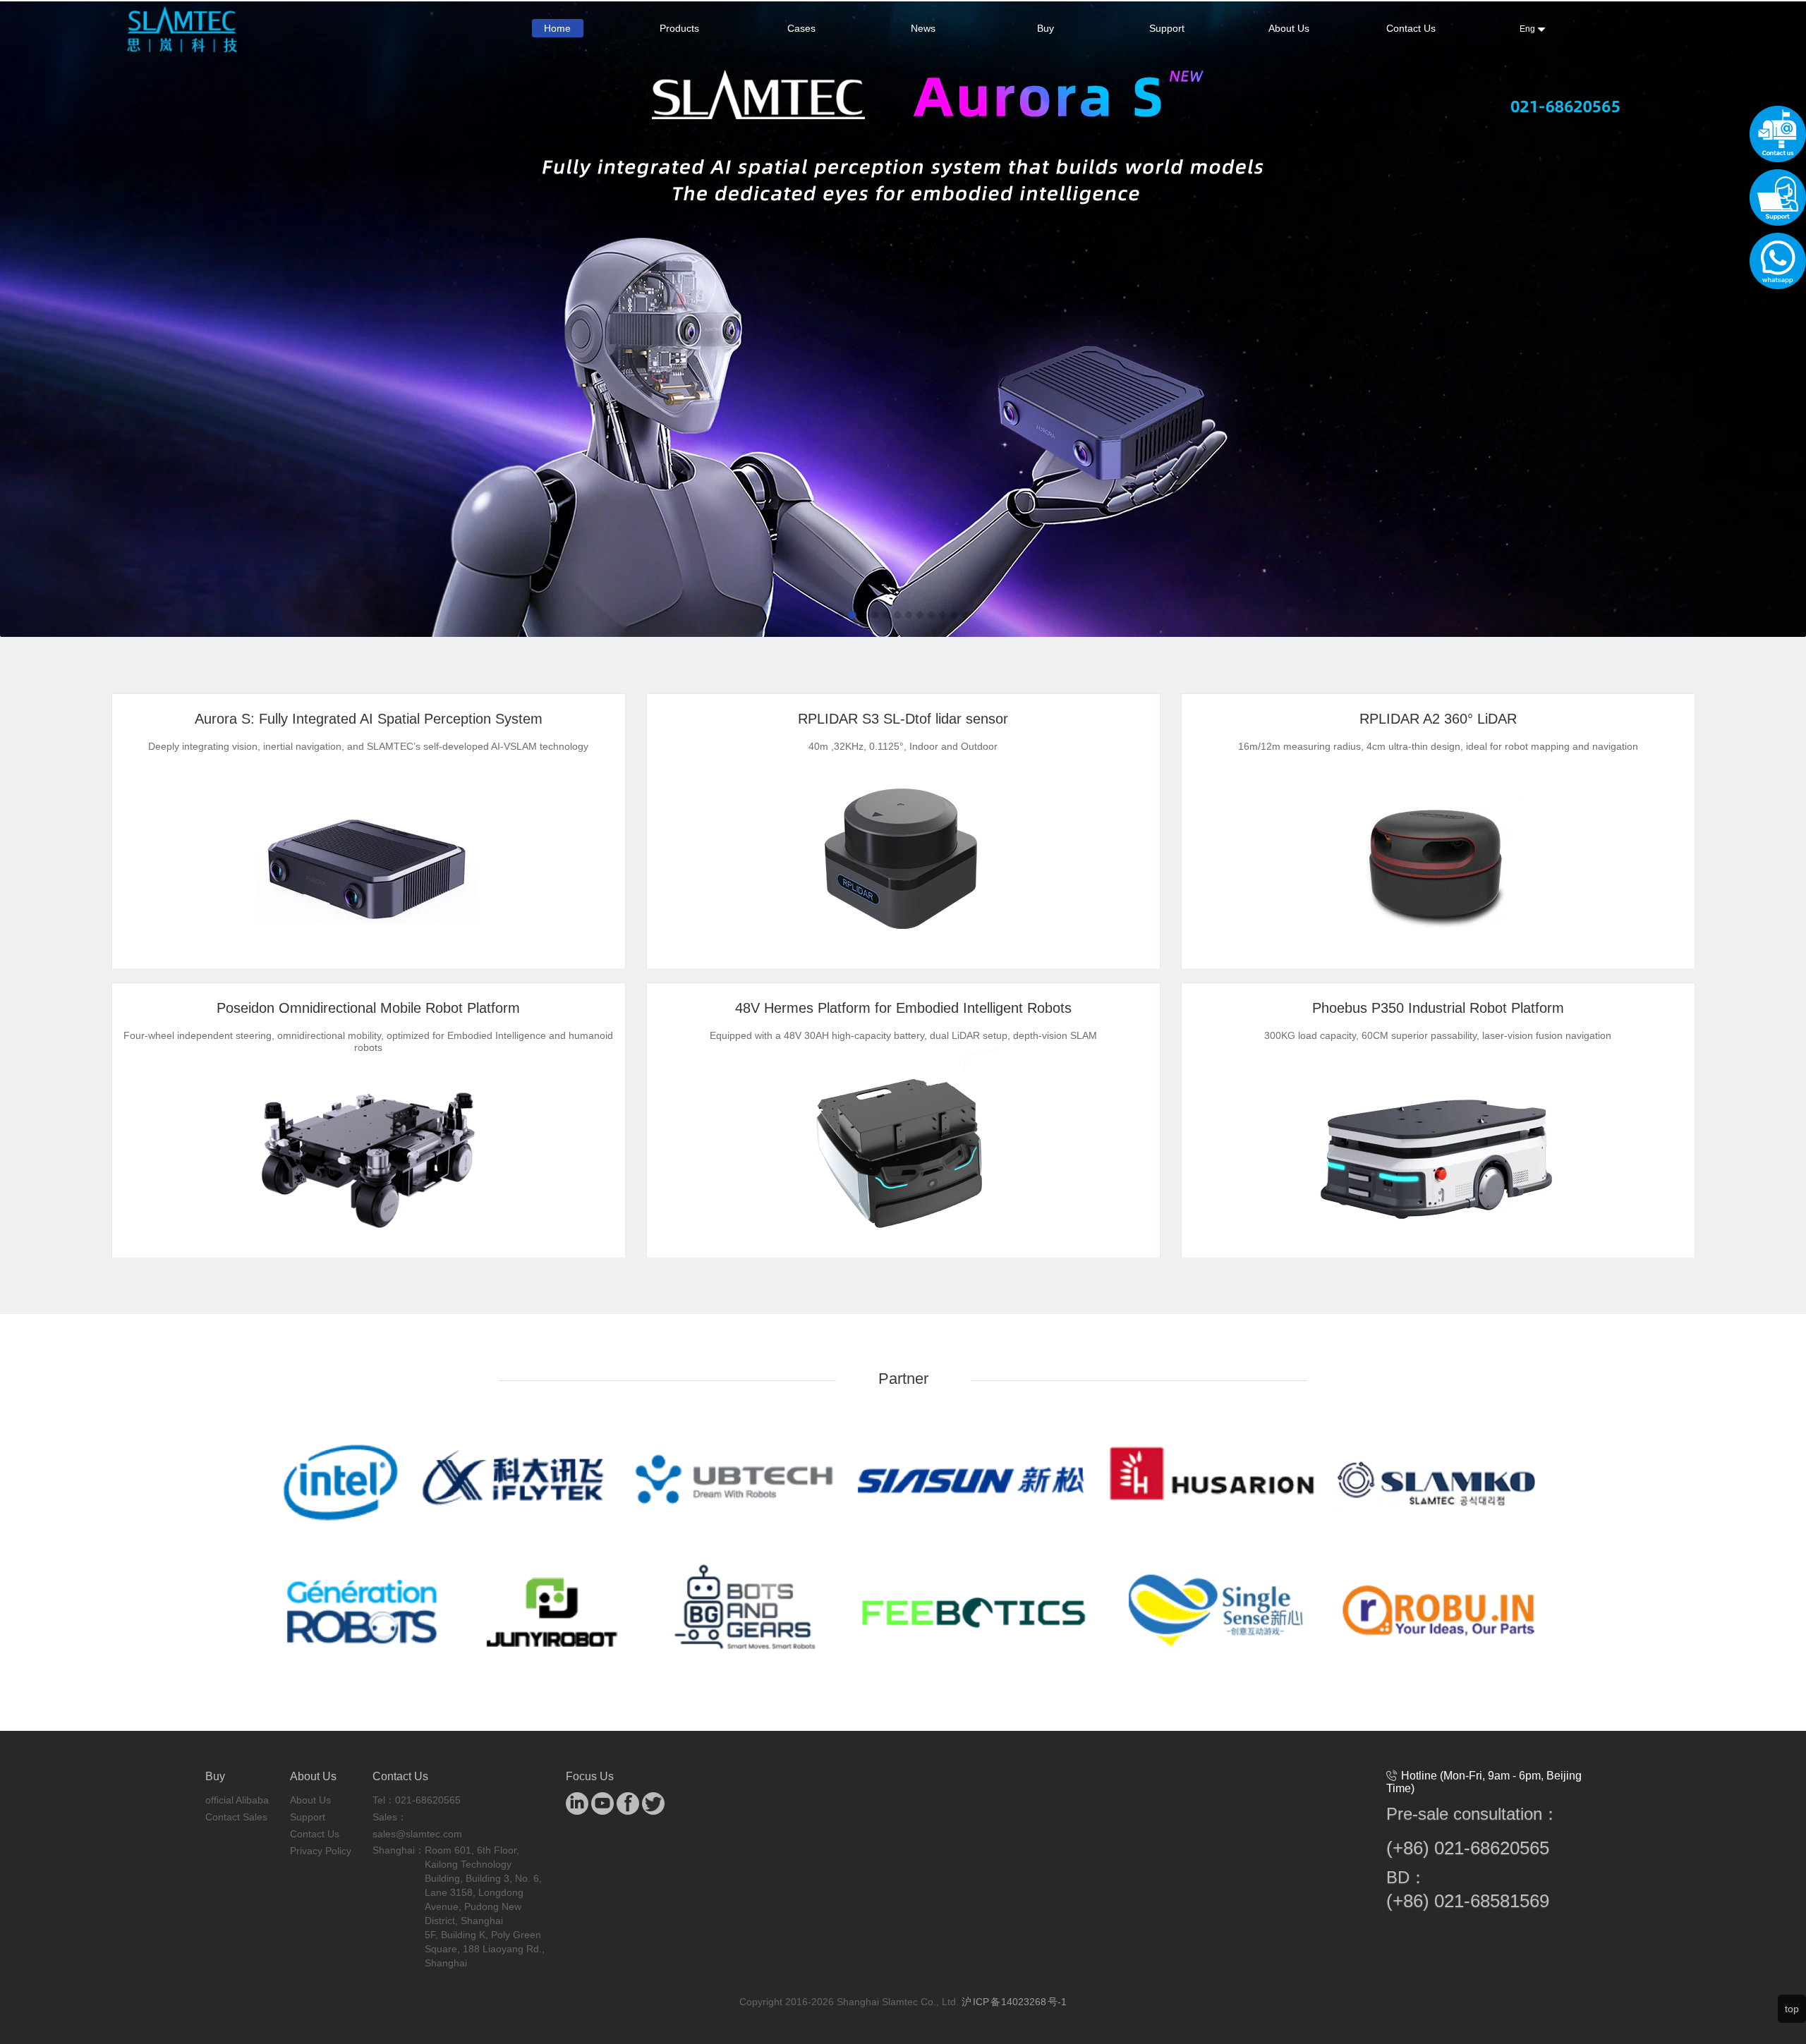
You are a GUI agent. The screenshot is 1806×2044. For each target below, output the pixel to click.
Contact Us (1411, 28)
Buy (1046, 28)
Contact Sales (236, 1817)
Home (557, 28)
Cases (801, 28)
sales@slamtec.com (417, 1834)
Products (679, 28)
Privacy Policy (321, 1851)
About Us (1289, 28)
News (923, 28)
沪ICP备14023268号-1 (1014, 2002)
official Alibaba (237, 1800)
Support (1167, 28)
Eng (1528, 29)
